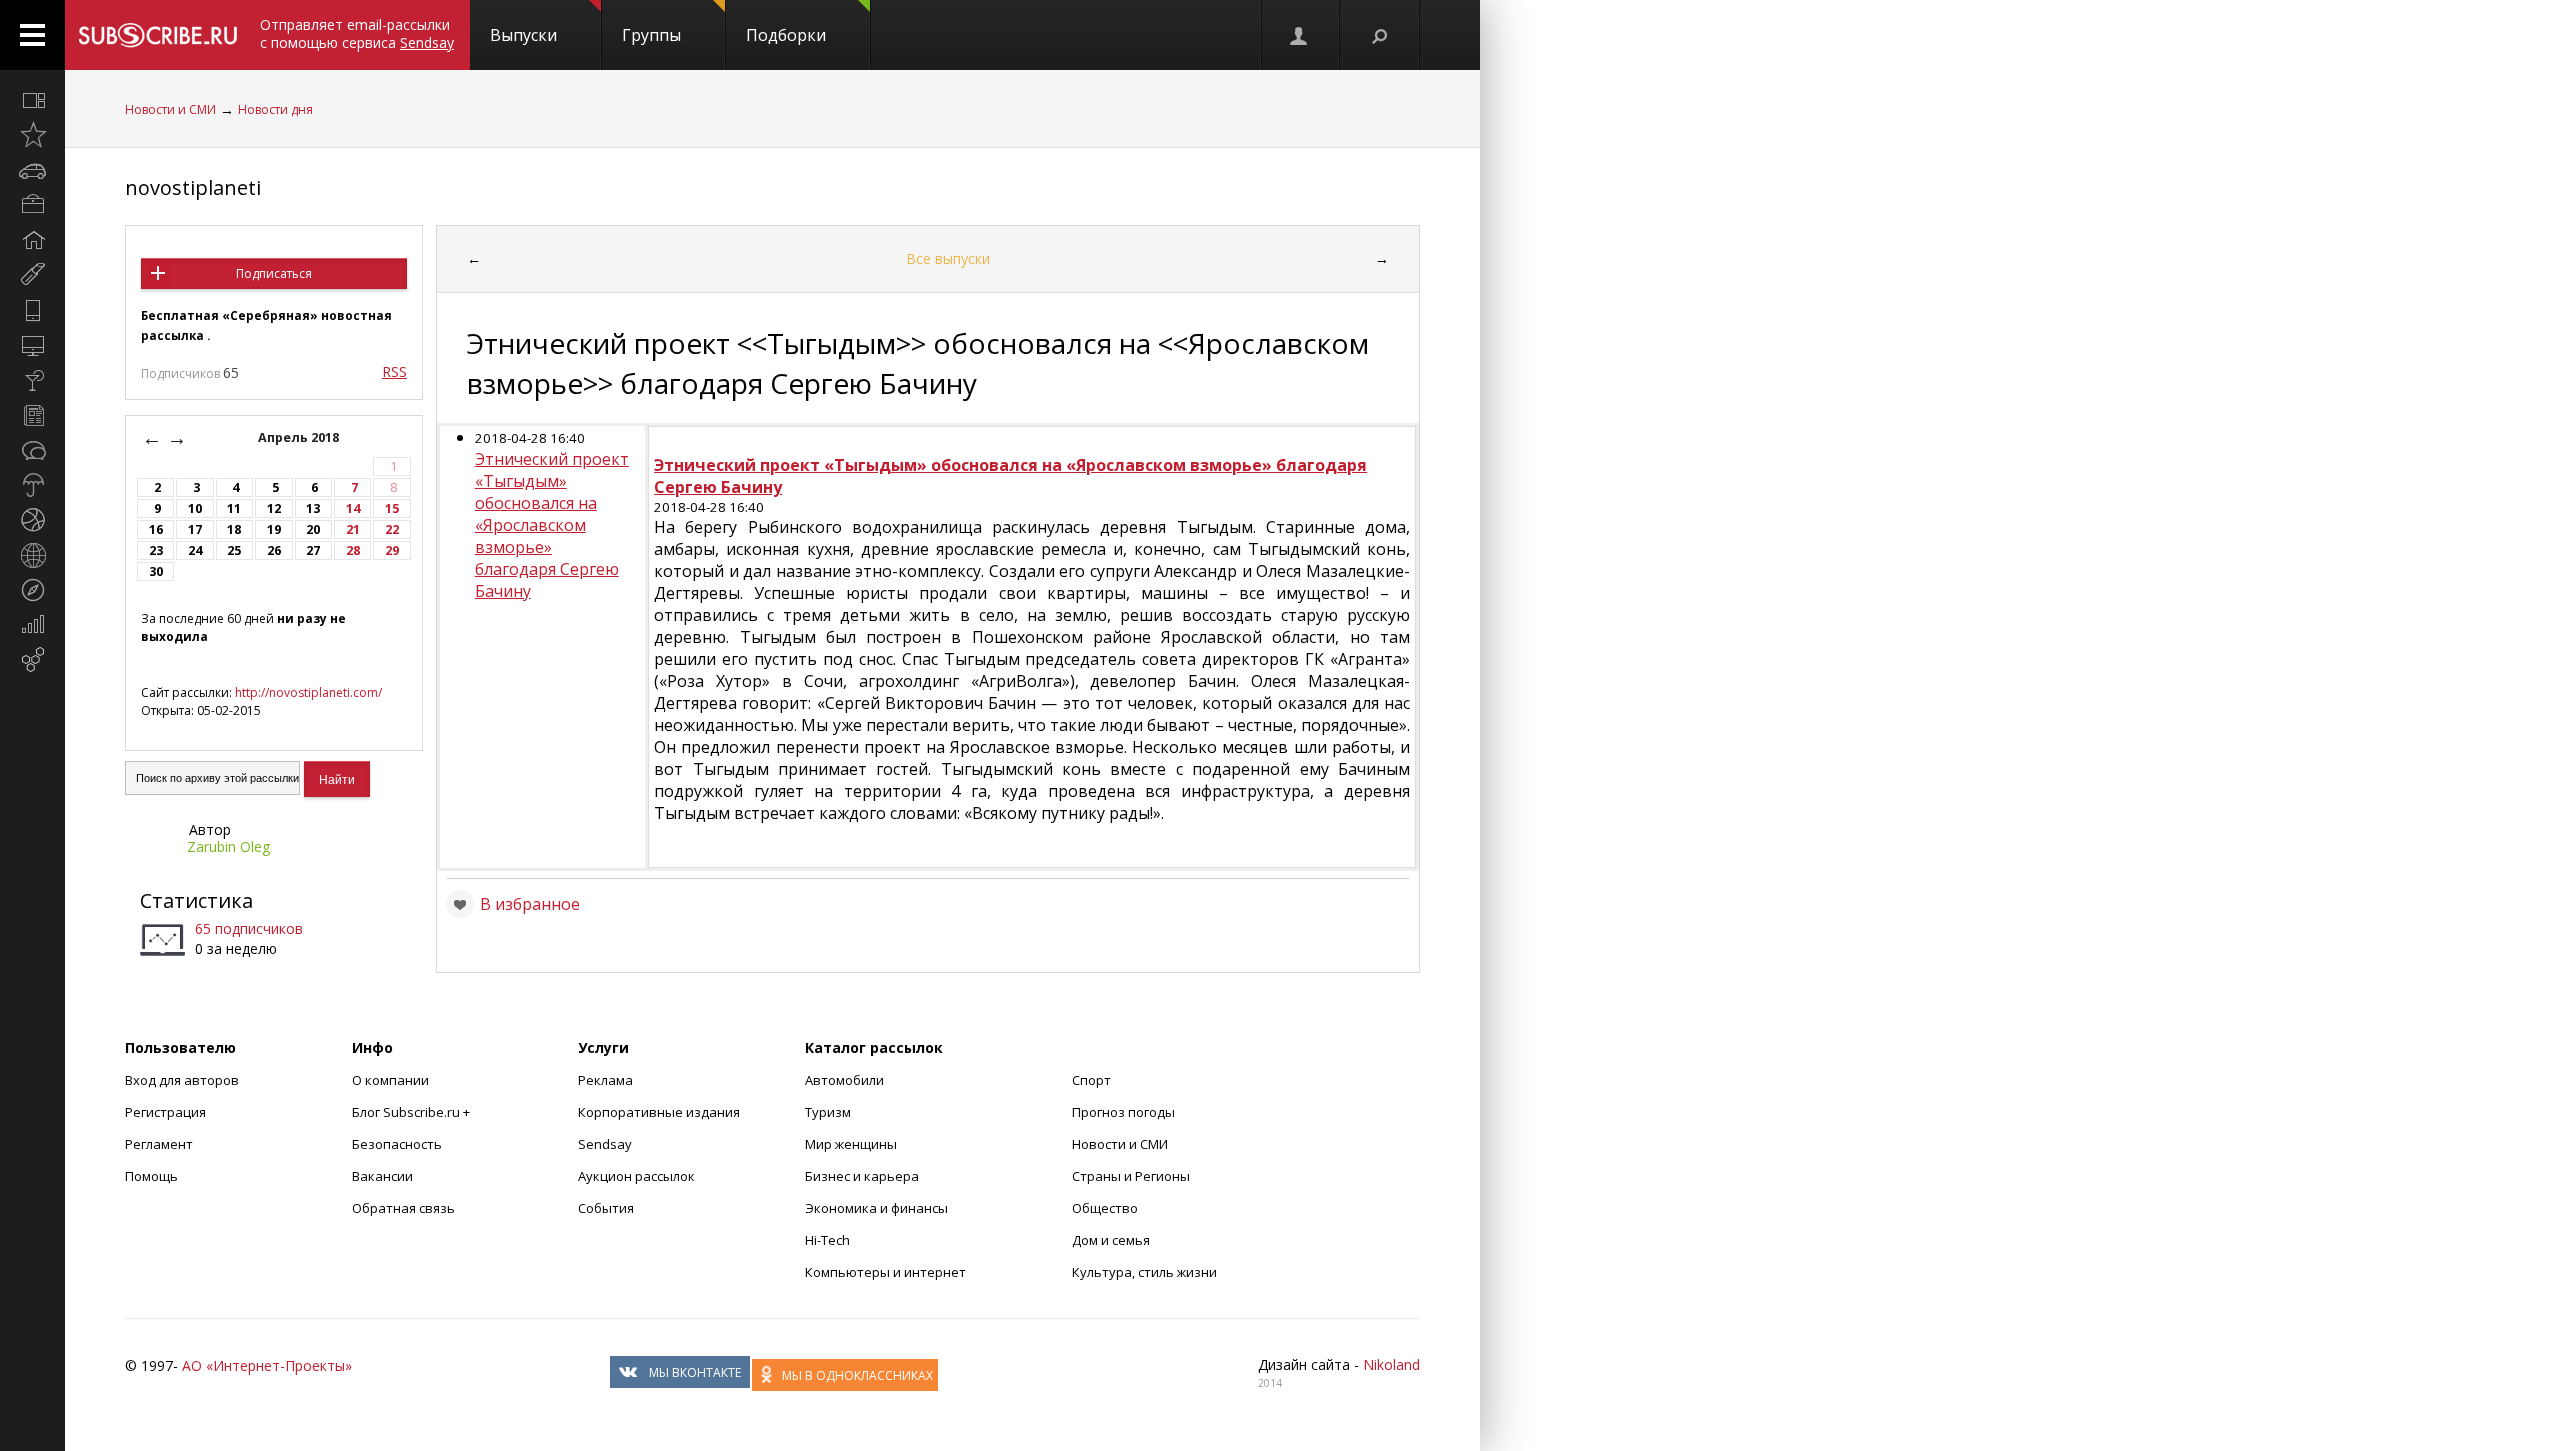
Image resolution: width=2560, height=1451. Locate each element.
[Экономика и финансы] (32, 625)
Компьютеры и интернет (885, 1272)
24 (195, 550)
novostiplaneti (193, 187)
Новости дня (275, 109)
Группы (651, 35)
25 (234, 550)
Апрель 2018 (300, 437)
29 (392, 550)
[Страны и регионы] (32, 555)
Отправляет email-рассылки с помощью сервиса (357, 33)
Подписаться (274, 273)
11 (234, 508)
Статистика (196, 900)
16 (156, 529)
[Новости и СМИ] (32, 415)
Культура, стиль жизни (1144, 1272)
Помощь (151, 1176)
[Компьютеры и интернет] (32, 345)
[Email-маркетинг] (32, 660)
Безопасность (397, 1144)
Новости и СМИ (170, 109)
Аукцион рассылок (636, 1176)
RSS (394, 371)
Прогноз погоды (1123, 1112)
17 (195, 529)
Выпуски (523, 35)
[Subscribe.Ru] (157, 35)
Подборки (786, 35)
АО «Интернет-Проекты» (267, 1365)
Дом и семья (1111, 1240)
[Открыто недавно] (32, 135)
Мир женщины (851, 1144)
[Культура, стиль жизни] (32, 380)
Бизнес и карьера (862, 1176)
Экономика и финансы (876, 1208)
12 (274, 508)
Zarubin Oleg (228, 846)
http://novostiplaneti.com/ (308, 692)
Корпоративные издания (659, 1112)
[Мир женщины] (32, 275)
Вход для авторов (182, 1080)
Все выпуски (948, 258)
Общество (1105, 1208)
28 (353, 550)
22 (392, 529)
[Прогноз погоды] (32, 485)
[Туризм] (32, 590)
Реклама (605, 1080)
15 (392, 508)
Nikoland (1391, 1364)
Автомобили (844, 1080)
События (606, 1208)
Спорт (1091, 1080)
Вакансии (382, 1176)
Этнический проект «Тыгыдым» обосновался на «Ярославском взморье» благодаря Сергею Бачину (552, 525)
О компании (390, 1080)
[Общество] (32, 450)
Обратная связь (403, 1208)
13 (313, 508)
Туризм (828, 1112)
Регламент (159, 1144)
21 (353, 529)
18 (234, 529)
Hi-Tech (827, 1240)
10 (195, 508)
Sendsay (605, 1144)
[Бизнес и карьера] (32, 205)
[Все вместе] (32, 100)
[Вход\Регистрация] (1300, 35)
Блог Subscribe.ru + (412, 1112)
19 (274, 529)
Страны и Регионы (1131, 1176)
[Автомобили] (32, 170)
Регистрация (165, 1112)
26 (274, 550)
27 (313, 550)
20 (313, 529)
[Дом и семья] (32, 240)
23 (156, 550)
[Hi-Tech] (32, 310)
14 (353, 508)
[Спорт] (32, 520)
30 (156, 571)
